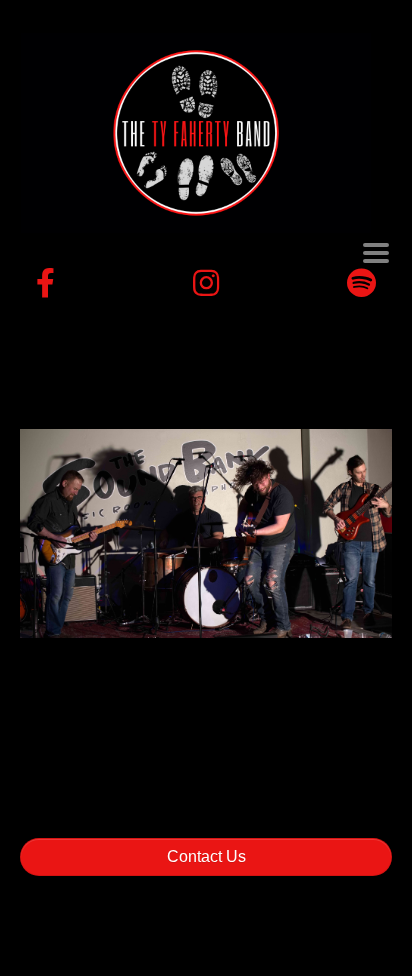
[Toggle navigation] (376, 253)
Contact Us (206, 856)
